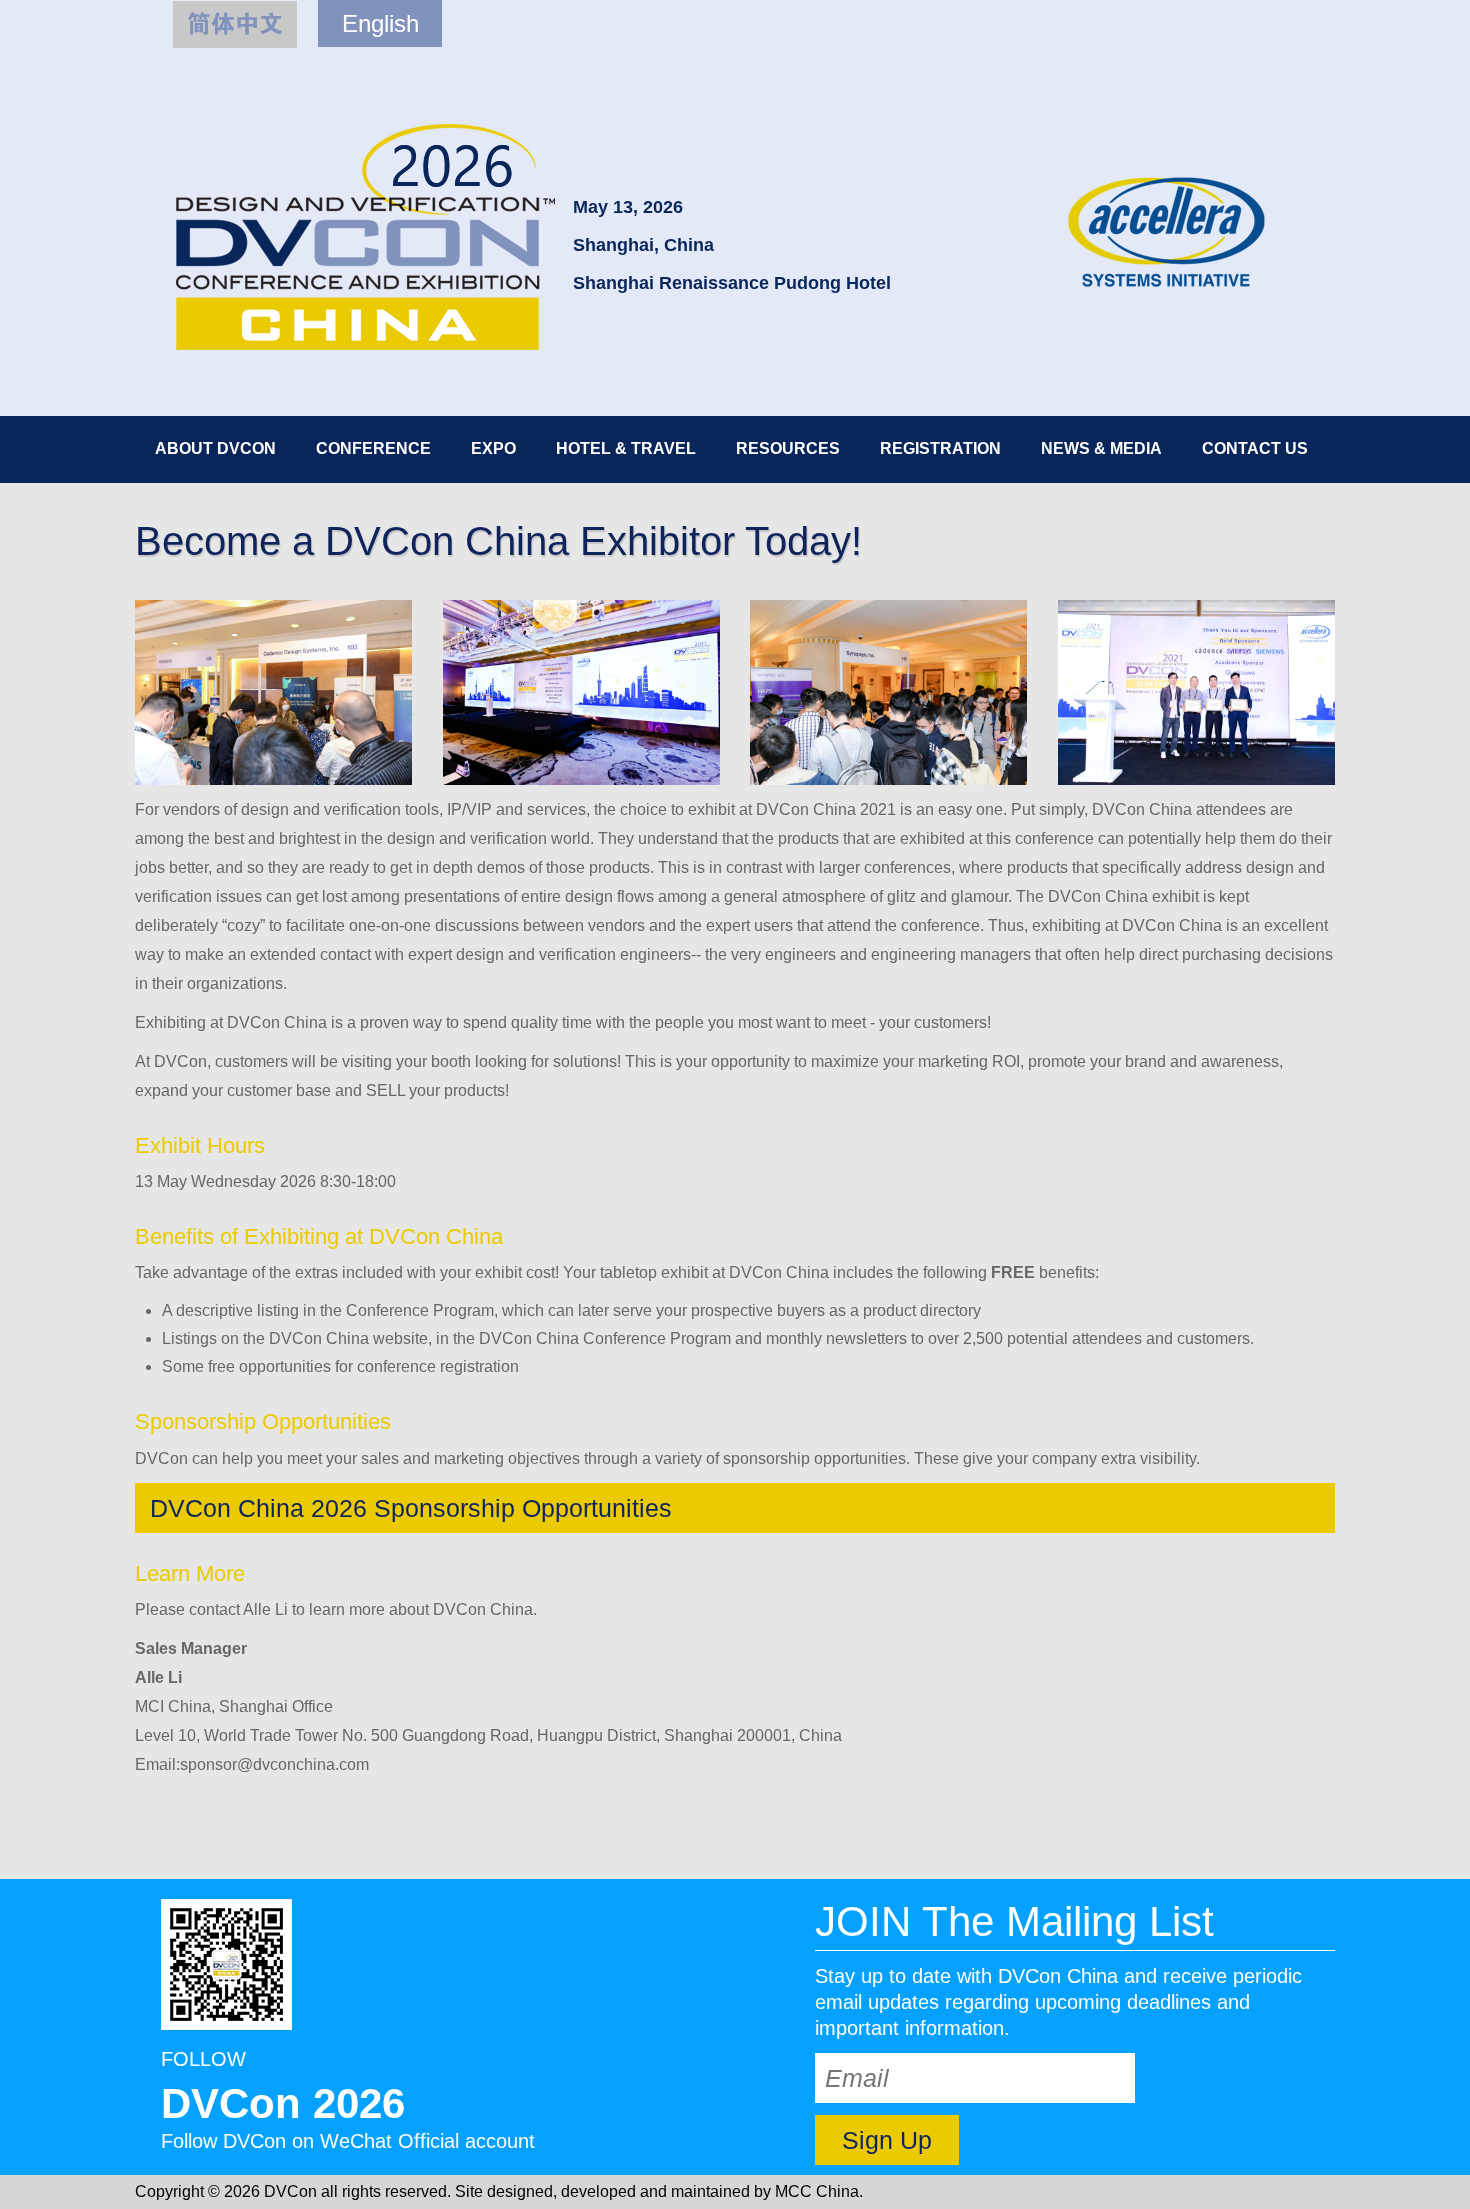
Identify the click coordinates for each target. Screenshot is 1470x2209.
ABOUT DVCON (215, 448)
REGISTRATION (940, 448)
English (380, 23)
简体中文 (235, 24)
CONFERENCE (373, 448)
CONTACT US (1255, 448)
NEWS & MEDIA (1101, 448)
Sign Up (887, 2140)
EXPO (493, 448)
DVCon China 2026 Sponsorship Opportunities (411, 1508)
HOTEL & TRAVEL (626, 448)
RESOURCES (788, 448)
